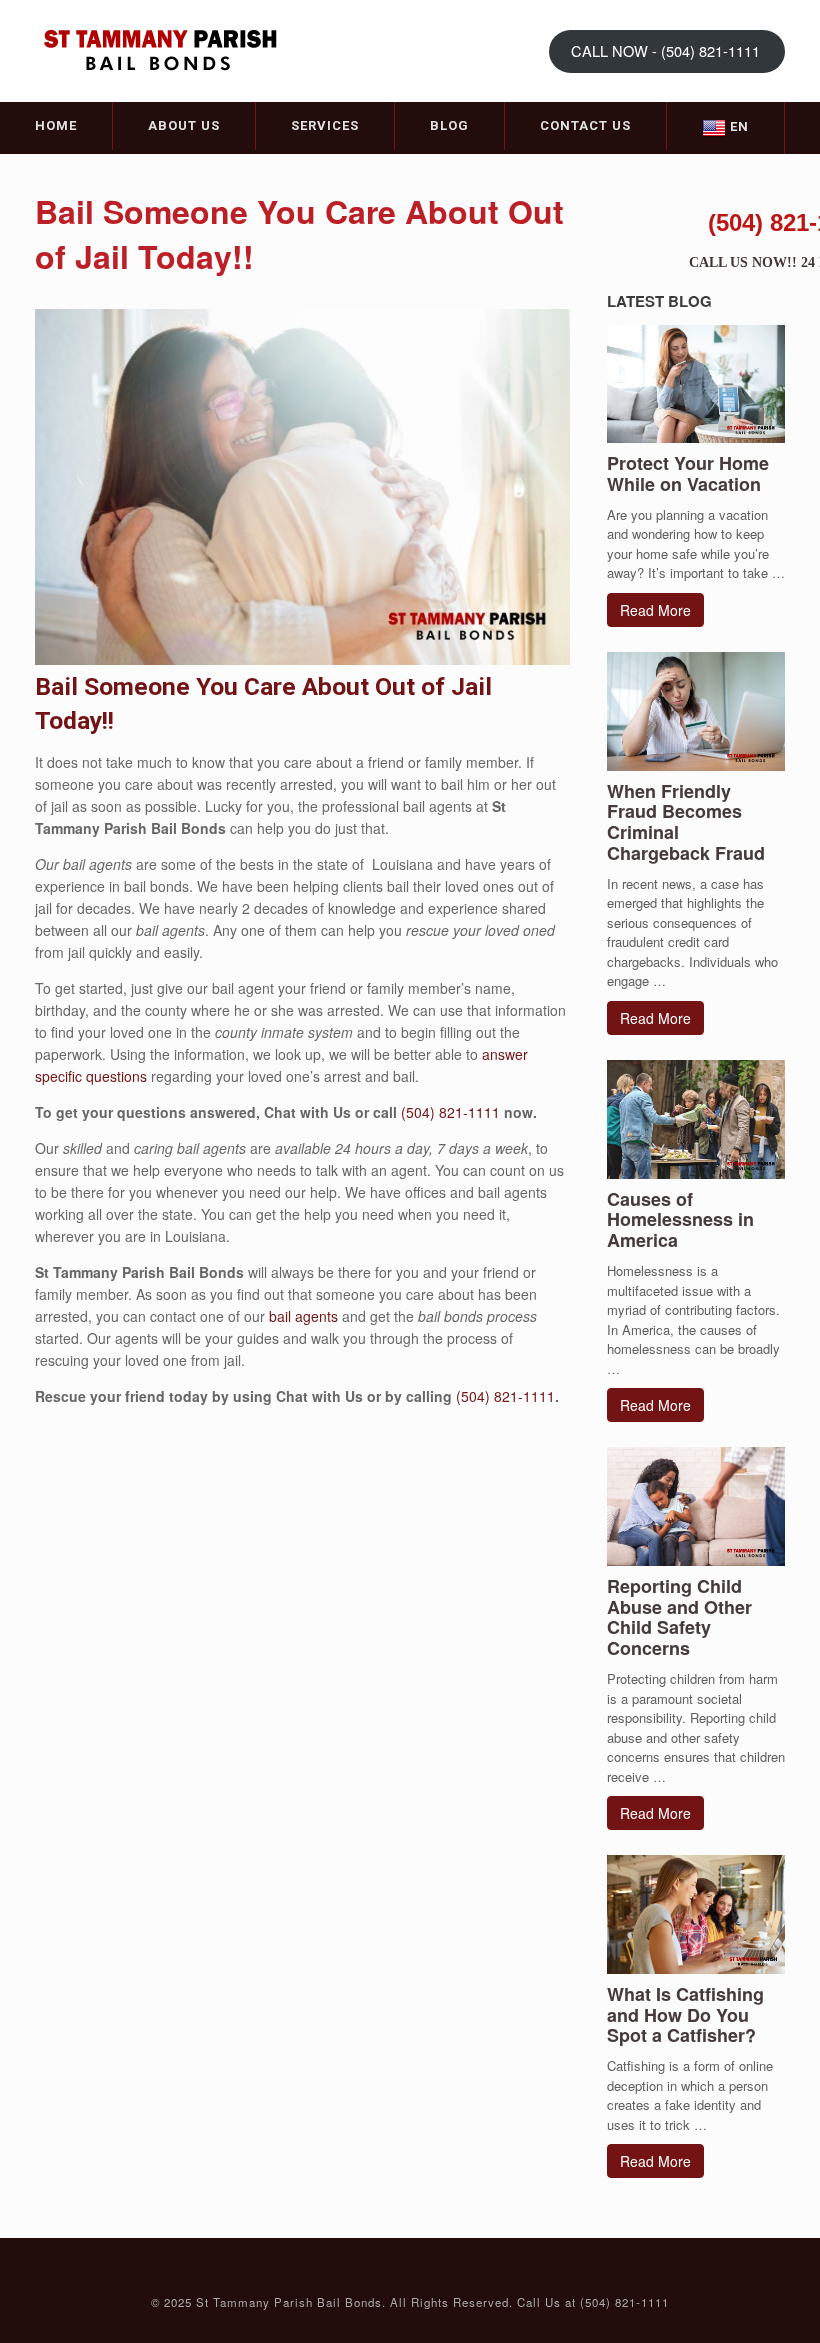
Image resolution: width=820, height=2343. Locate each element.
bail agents (303, 1316)
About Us (184, 125)
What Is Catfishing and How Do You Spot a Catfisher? (685, 2015)
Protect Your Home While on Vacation (688, 473)
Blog (449, 125)
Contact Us (585, 125)
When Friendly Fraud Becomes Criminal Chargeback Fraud (686, 822)
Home (56, 125)
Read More (655, 610)
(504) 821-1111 (452, 1112)
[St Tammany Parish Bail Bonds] (160, 49)
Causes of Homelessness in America (680, 1220)
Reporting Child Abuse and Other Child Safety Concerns (679, 1617)
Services (325, 125)
